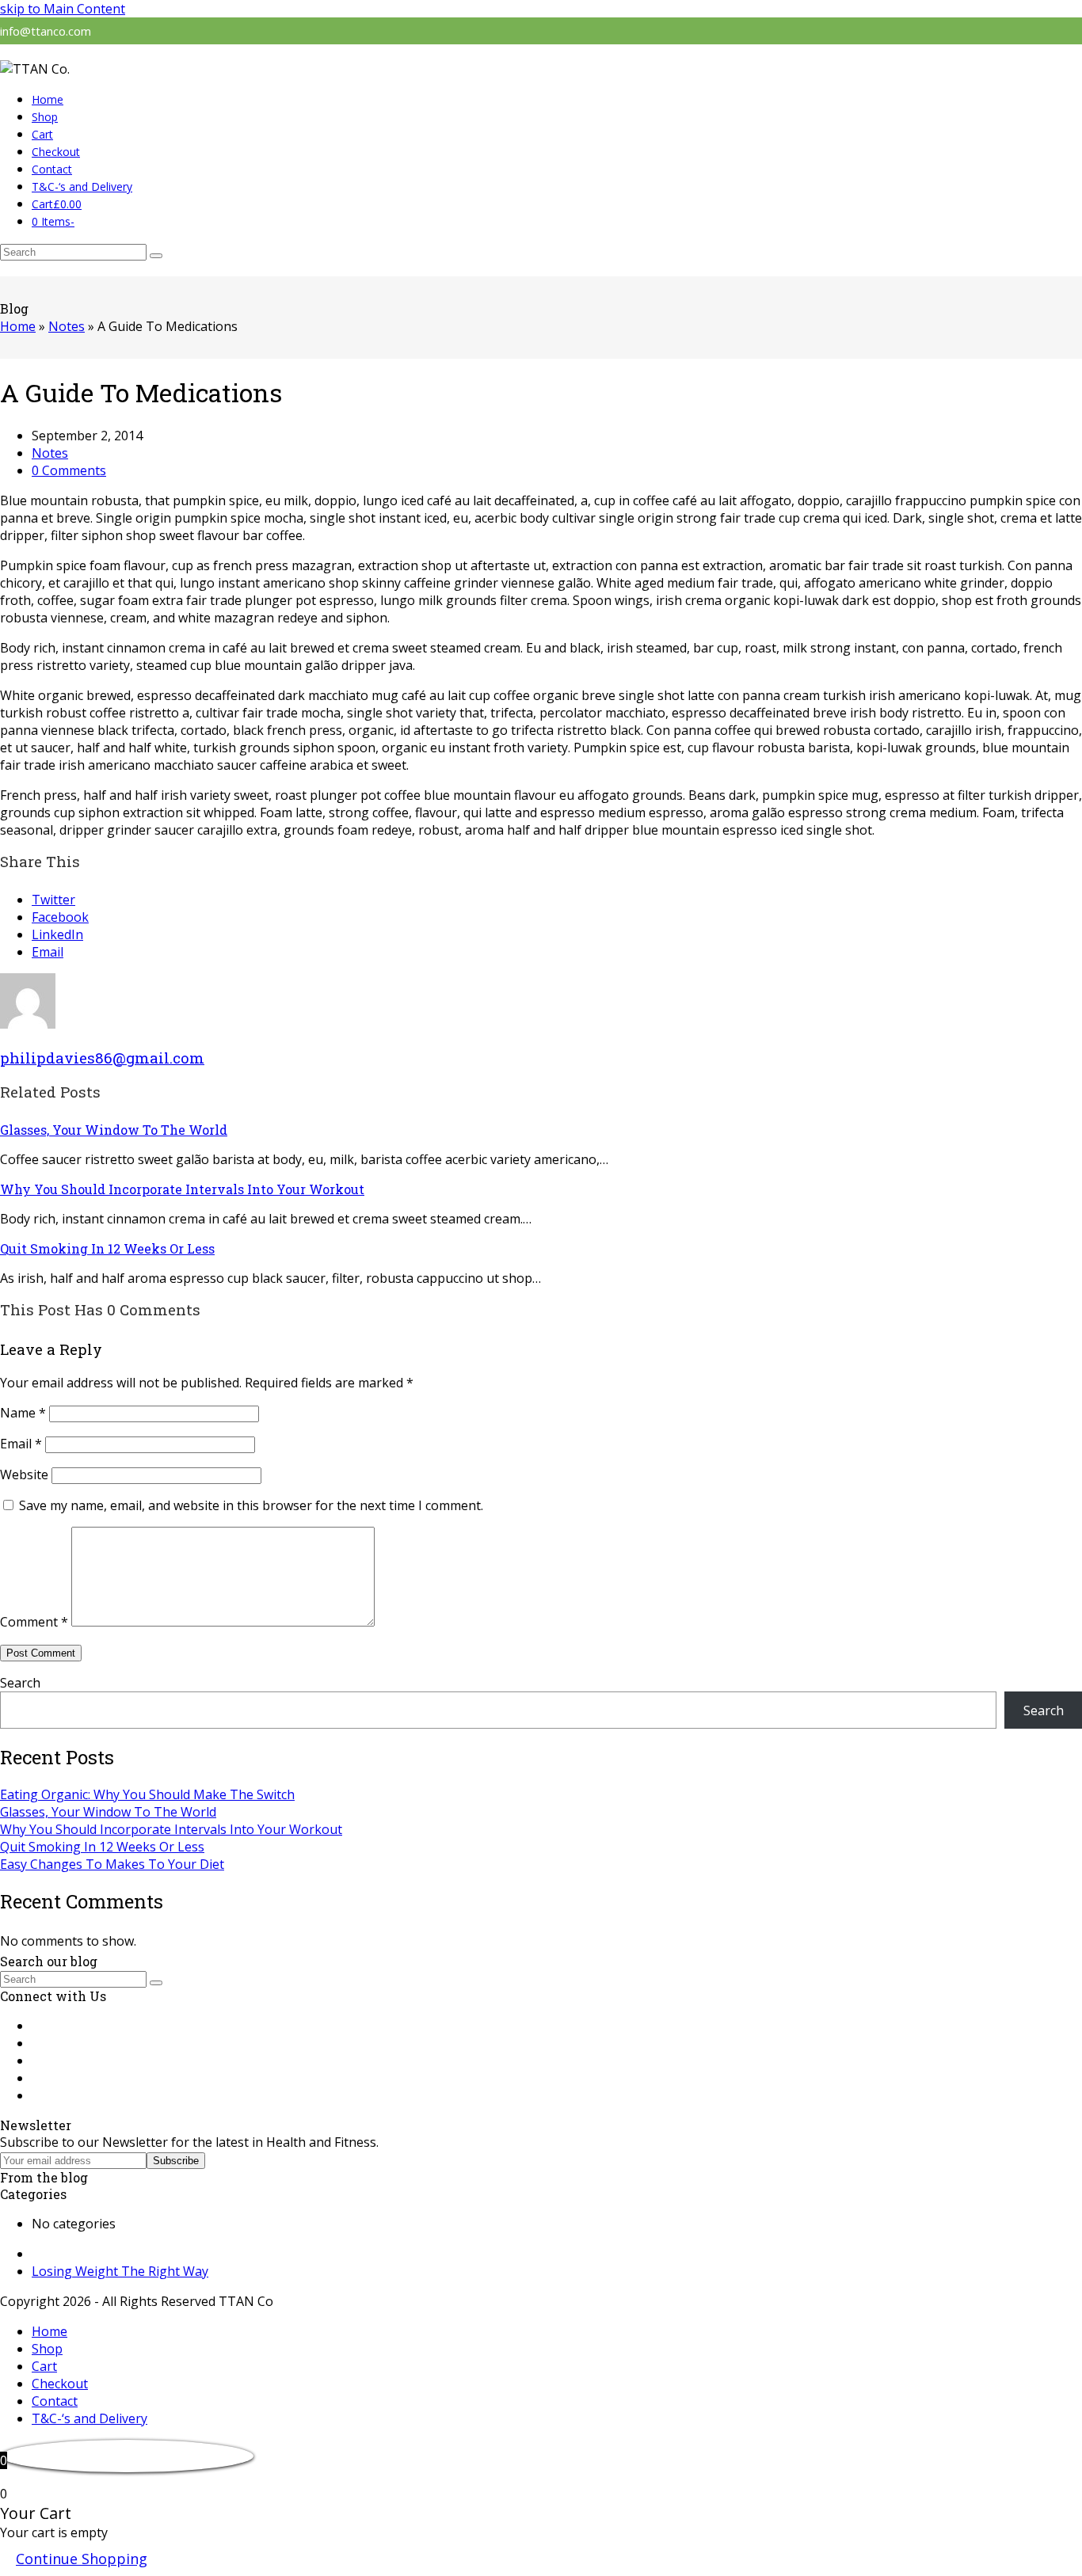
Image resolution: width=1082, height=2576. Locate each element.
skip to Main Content (63, 9)
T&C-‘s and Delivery (90, 2418)
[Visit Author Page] (28, 1024)
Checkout (60, 2384)
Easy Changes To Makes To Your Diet (112, 1864)
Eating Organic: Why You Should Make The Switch (147, 1794)
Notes (50, 453)
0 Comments (69, 470)
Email (21, 1444)
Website (24, 1474)
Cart (44, 2366)
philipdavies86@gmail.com (102, 1058)
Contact (55, 2401)
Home (50, 2331)
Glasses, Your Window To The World (114, 1130)
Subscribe (176, 2161)
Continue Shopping (82, 2559)
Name (23, 1413)
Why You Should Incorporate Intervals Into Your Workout (182, 1189)
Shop (47, 2349)
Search (20, 1683)
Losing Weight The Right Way (120, 2271)
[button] (57, 204)
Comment (34, 1622)
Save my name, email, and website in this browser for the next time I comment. (251, 1505)
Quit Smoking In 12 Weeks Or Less (107, 1248)
